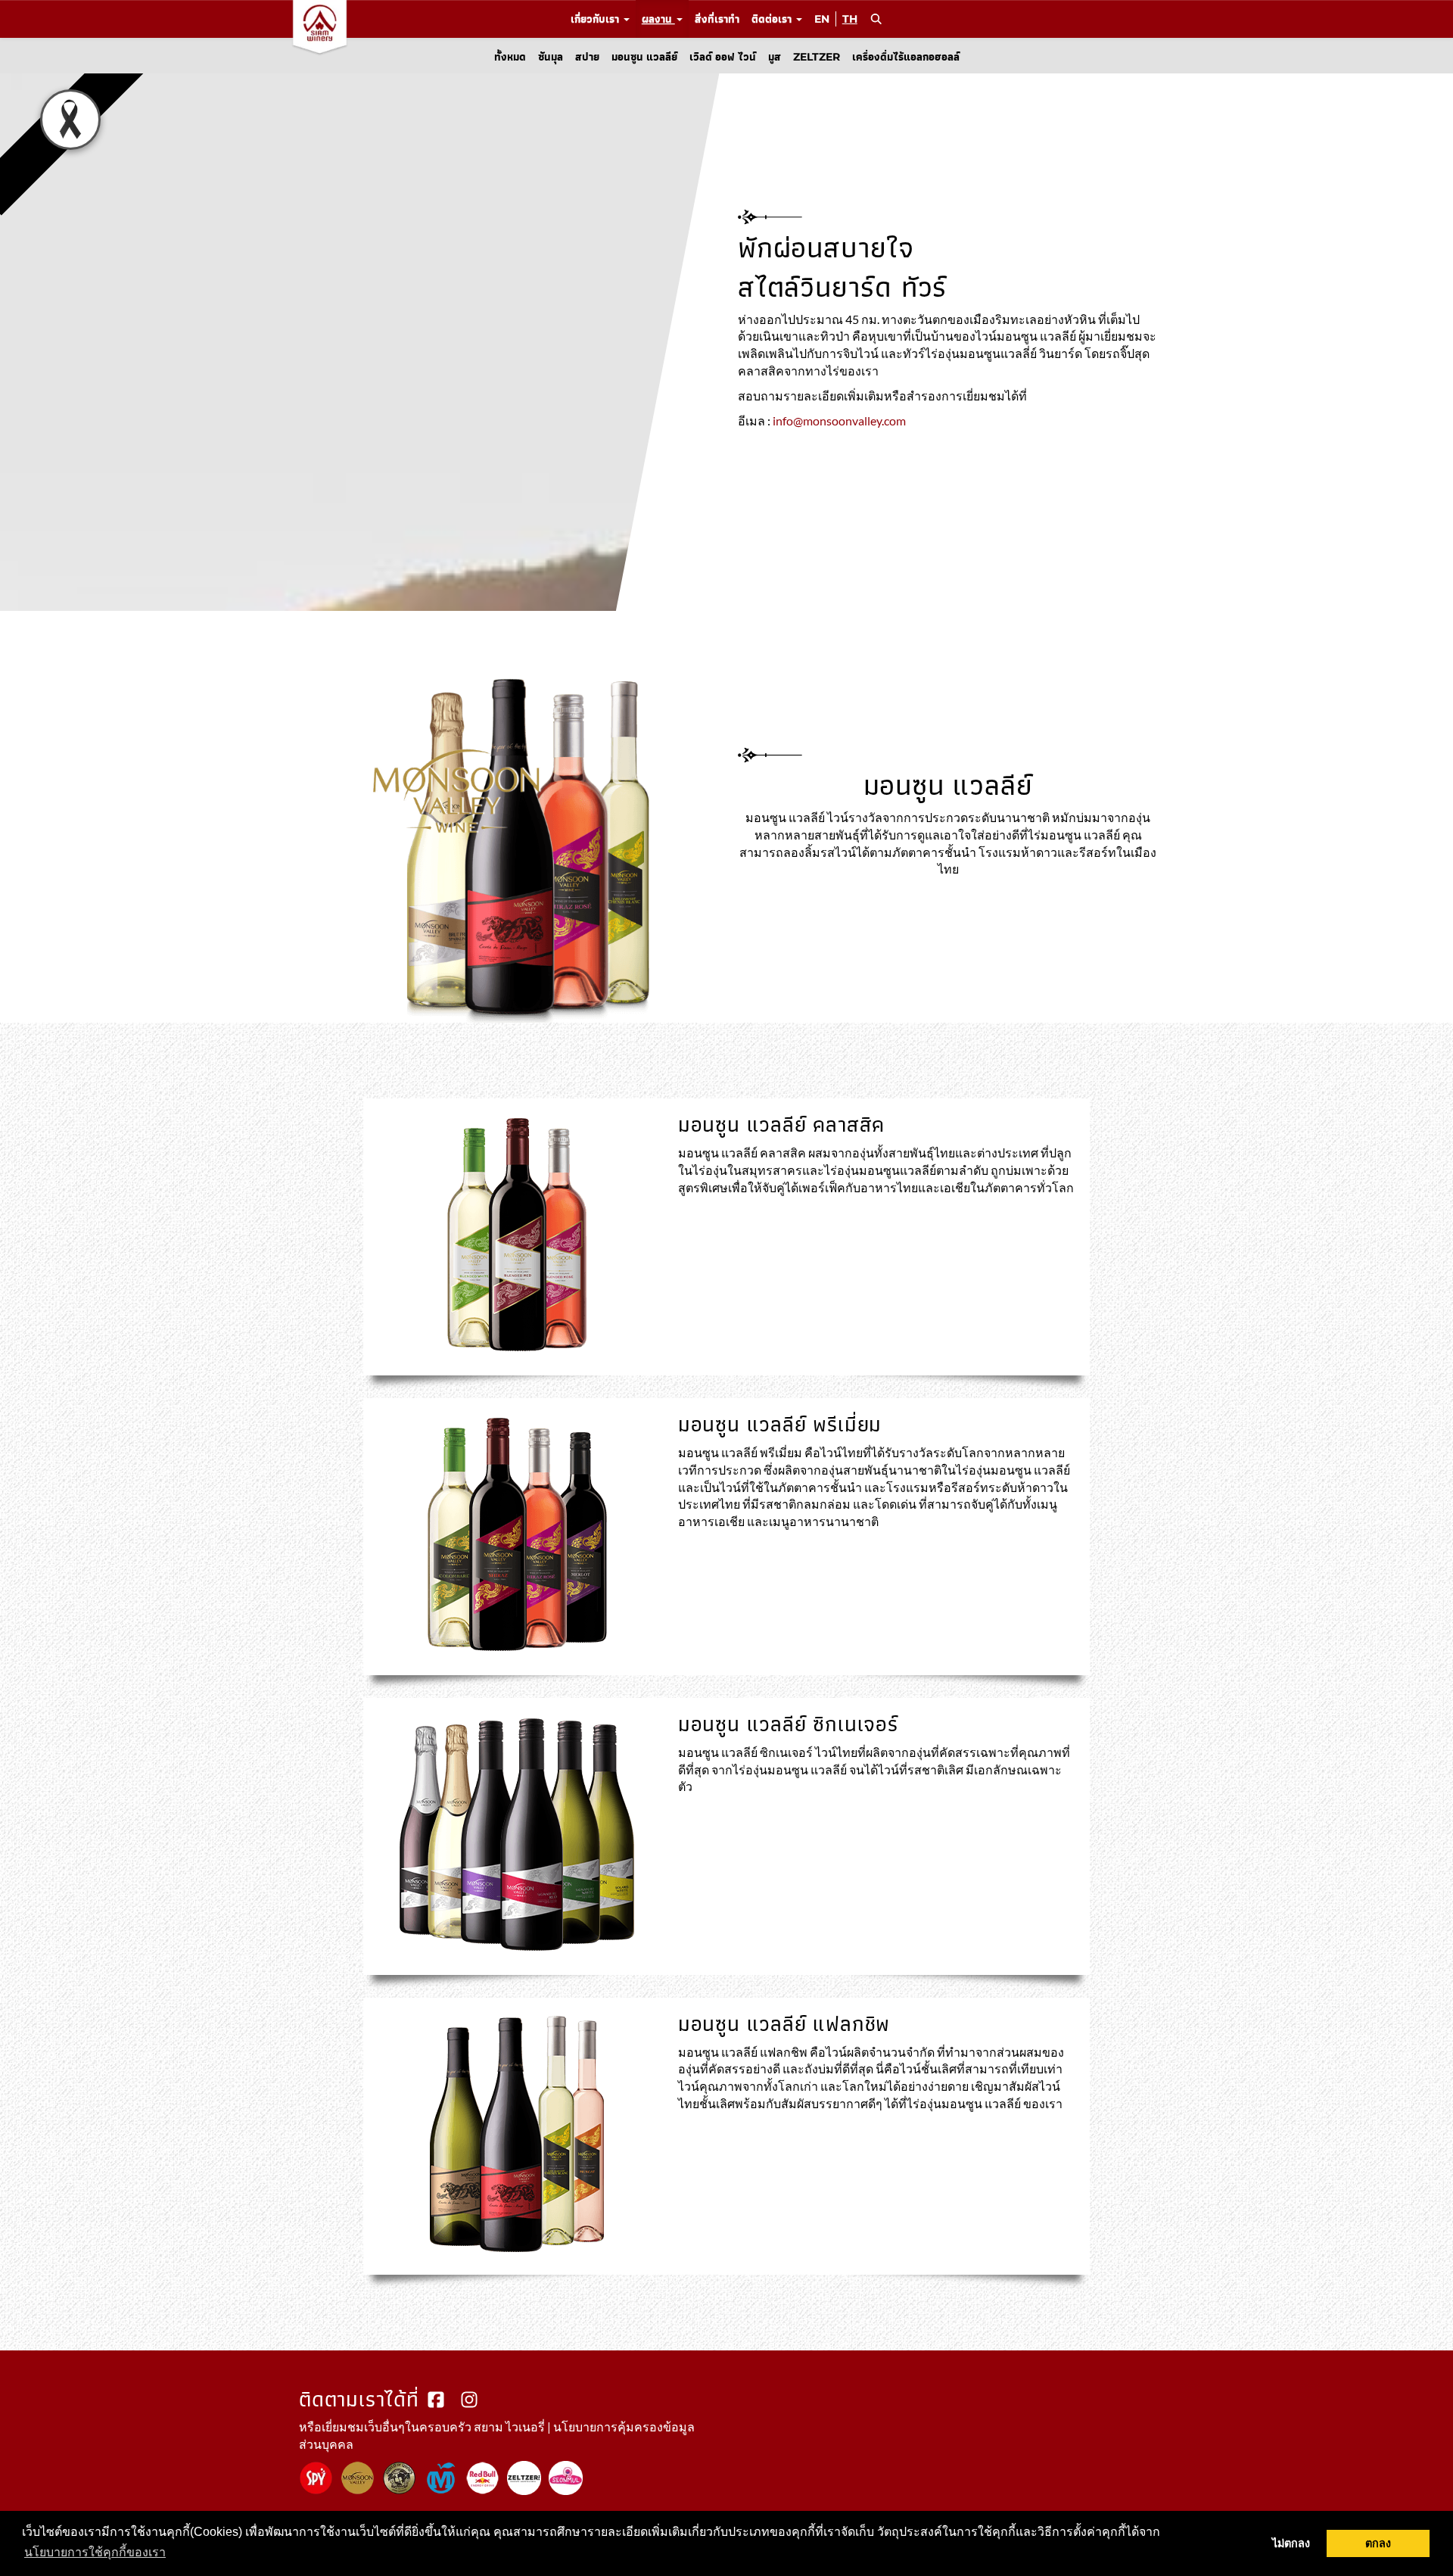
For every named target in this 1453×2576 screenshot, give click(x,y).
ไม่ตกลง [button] (1291, 2543)
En (822, 19)
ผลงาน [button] (658, 19)
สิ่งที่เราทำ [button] (717, 19)
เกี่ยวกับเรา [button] (596, 19)
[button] (876, 19)
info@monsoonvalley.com (839, 420)
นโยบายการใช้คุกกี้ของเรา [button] (95, 2552)
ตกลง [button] (1378, 2543)
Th (850, 19)
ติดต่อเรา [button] (773, 19)
